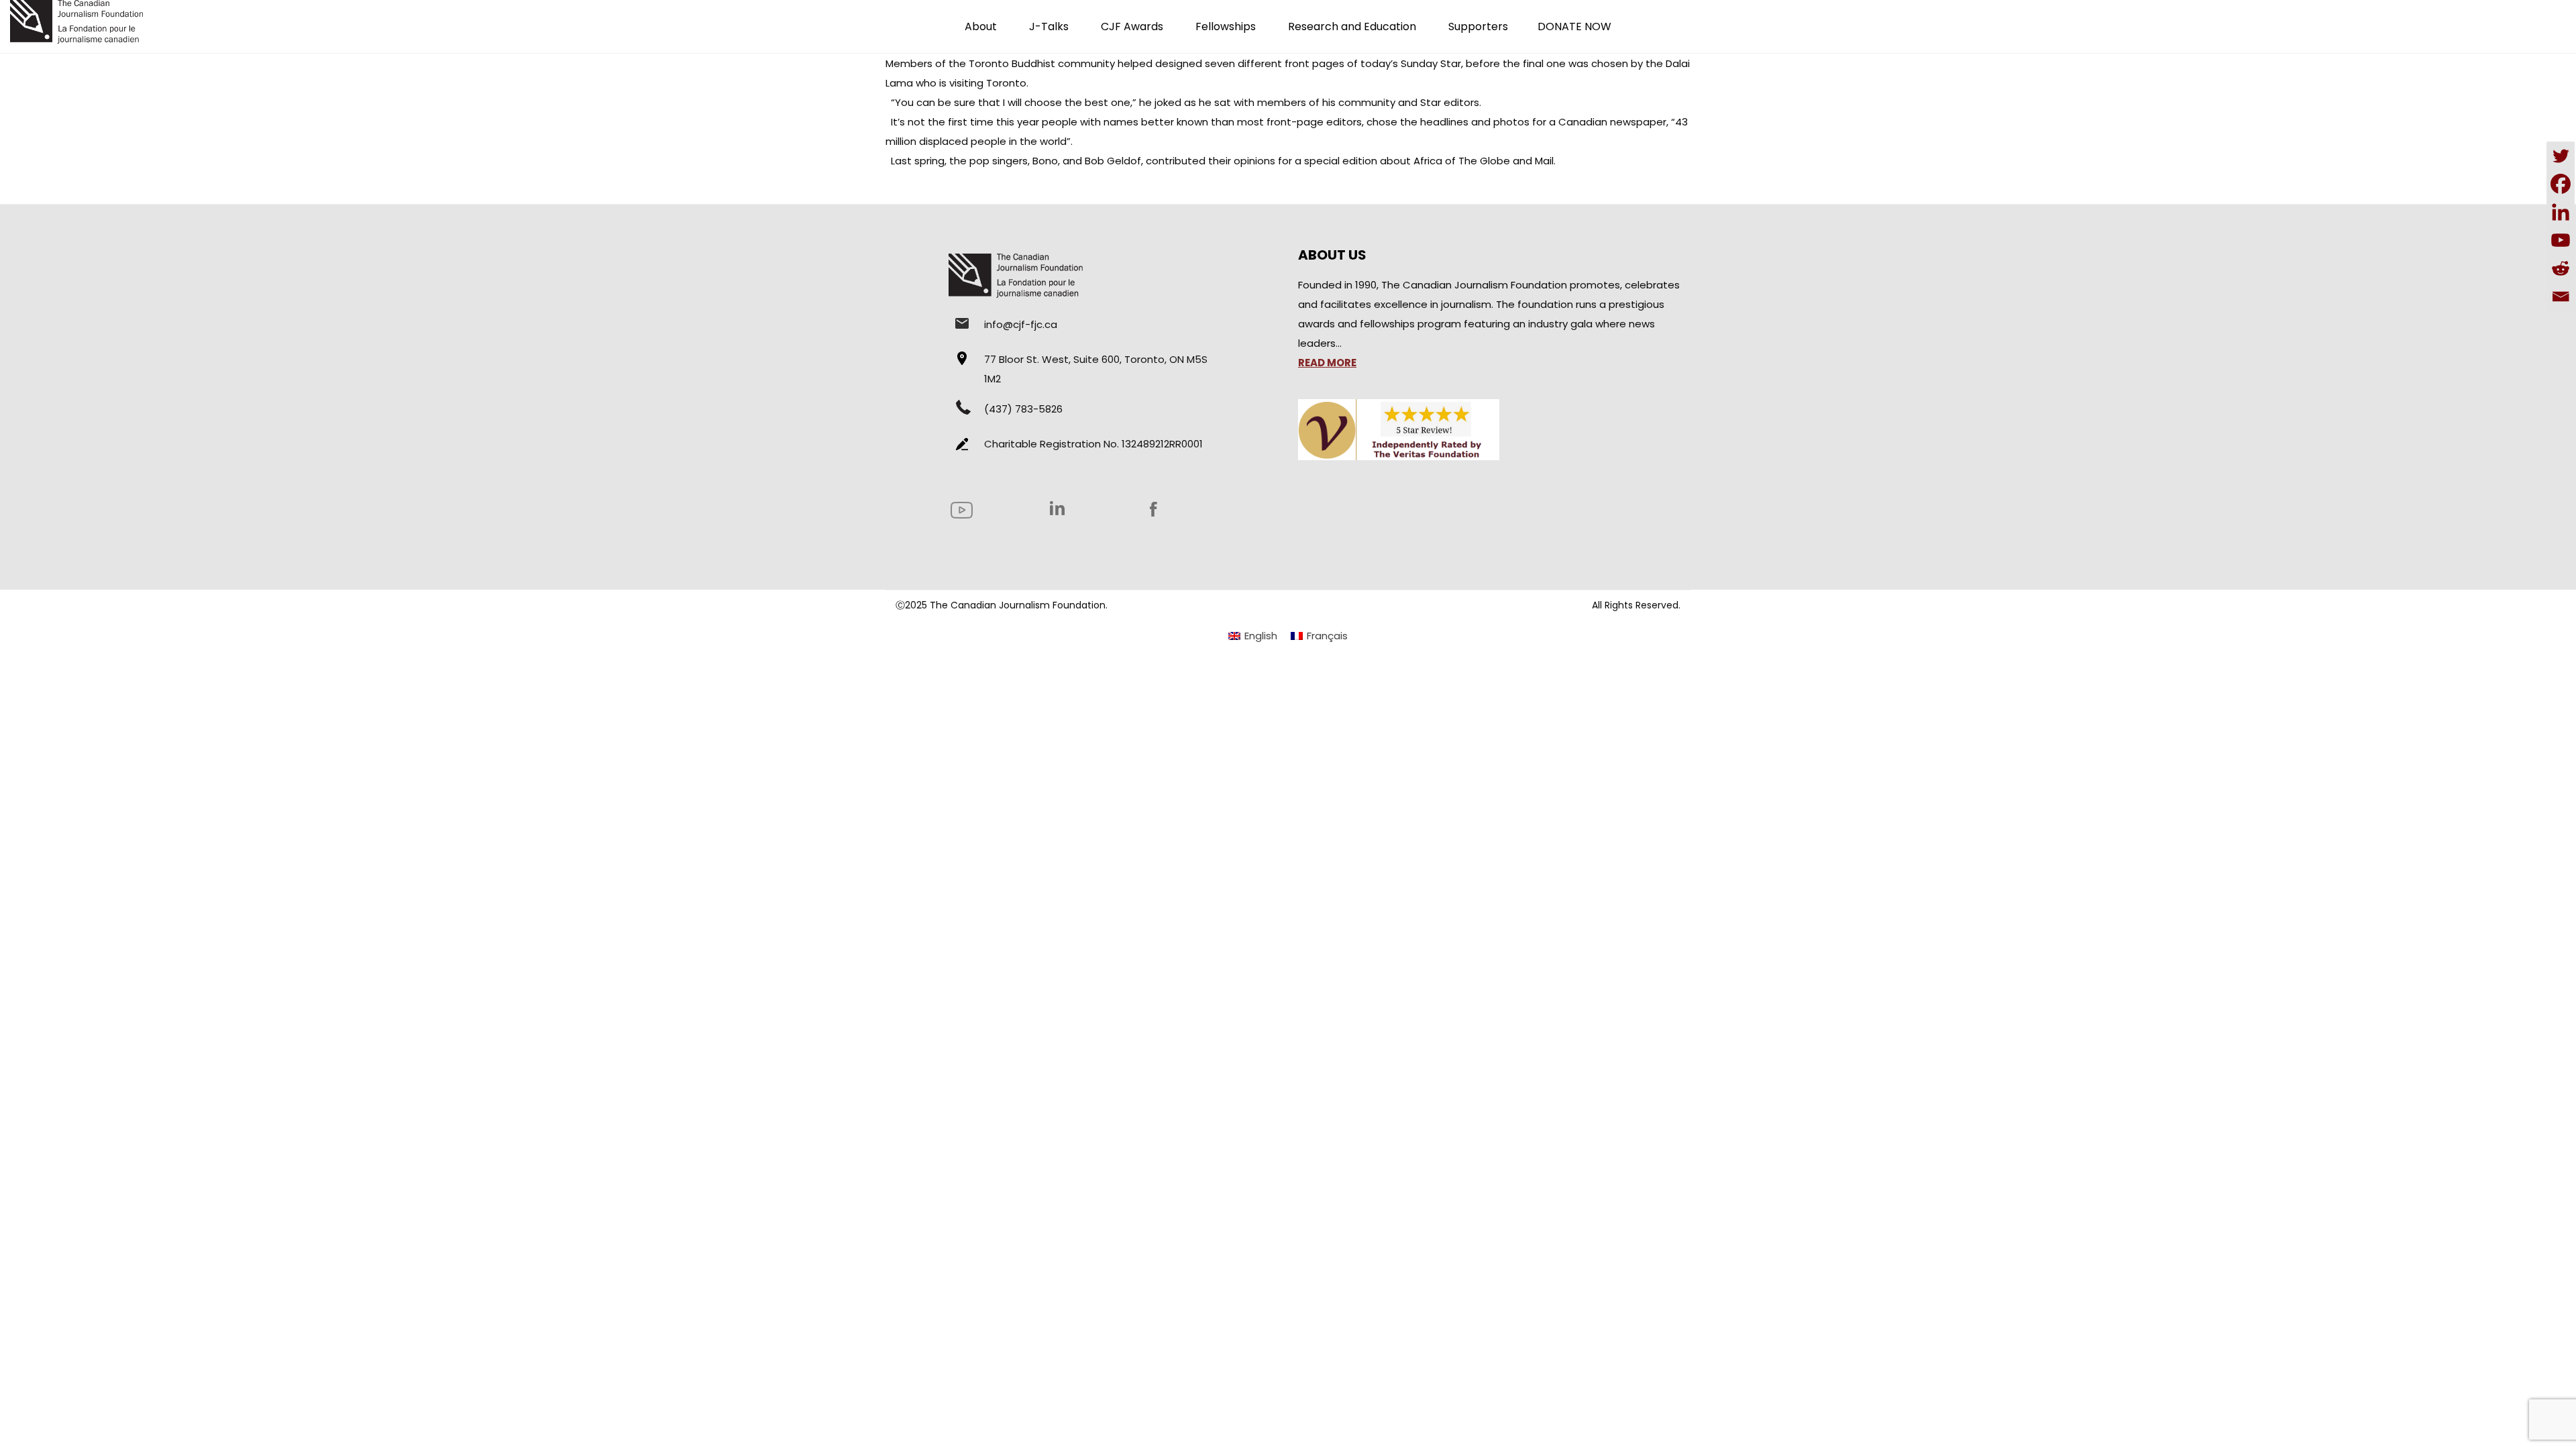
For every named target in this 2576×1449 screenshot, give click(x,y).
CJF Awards (1132, 26)
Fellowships (1226, 26)
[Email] (2561, 297)
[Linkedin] (2561, 212)
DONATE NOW (1574, 26)
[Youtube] (2561, 240)
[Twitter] (2561, 156)
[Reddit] (2561, 268)
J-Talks (1049, 26)
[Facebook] (2561, 184)
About (981, 26)
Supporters (1478, 26)
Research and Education (1352, 26)
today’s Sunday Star (1411, 63)
